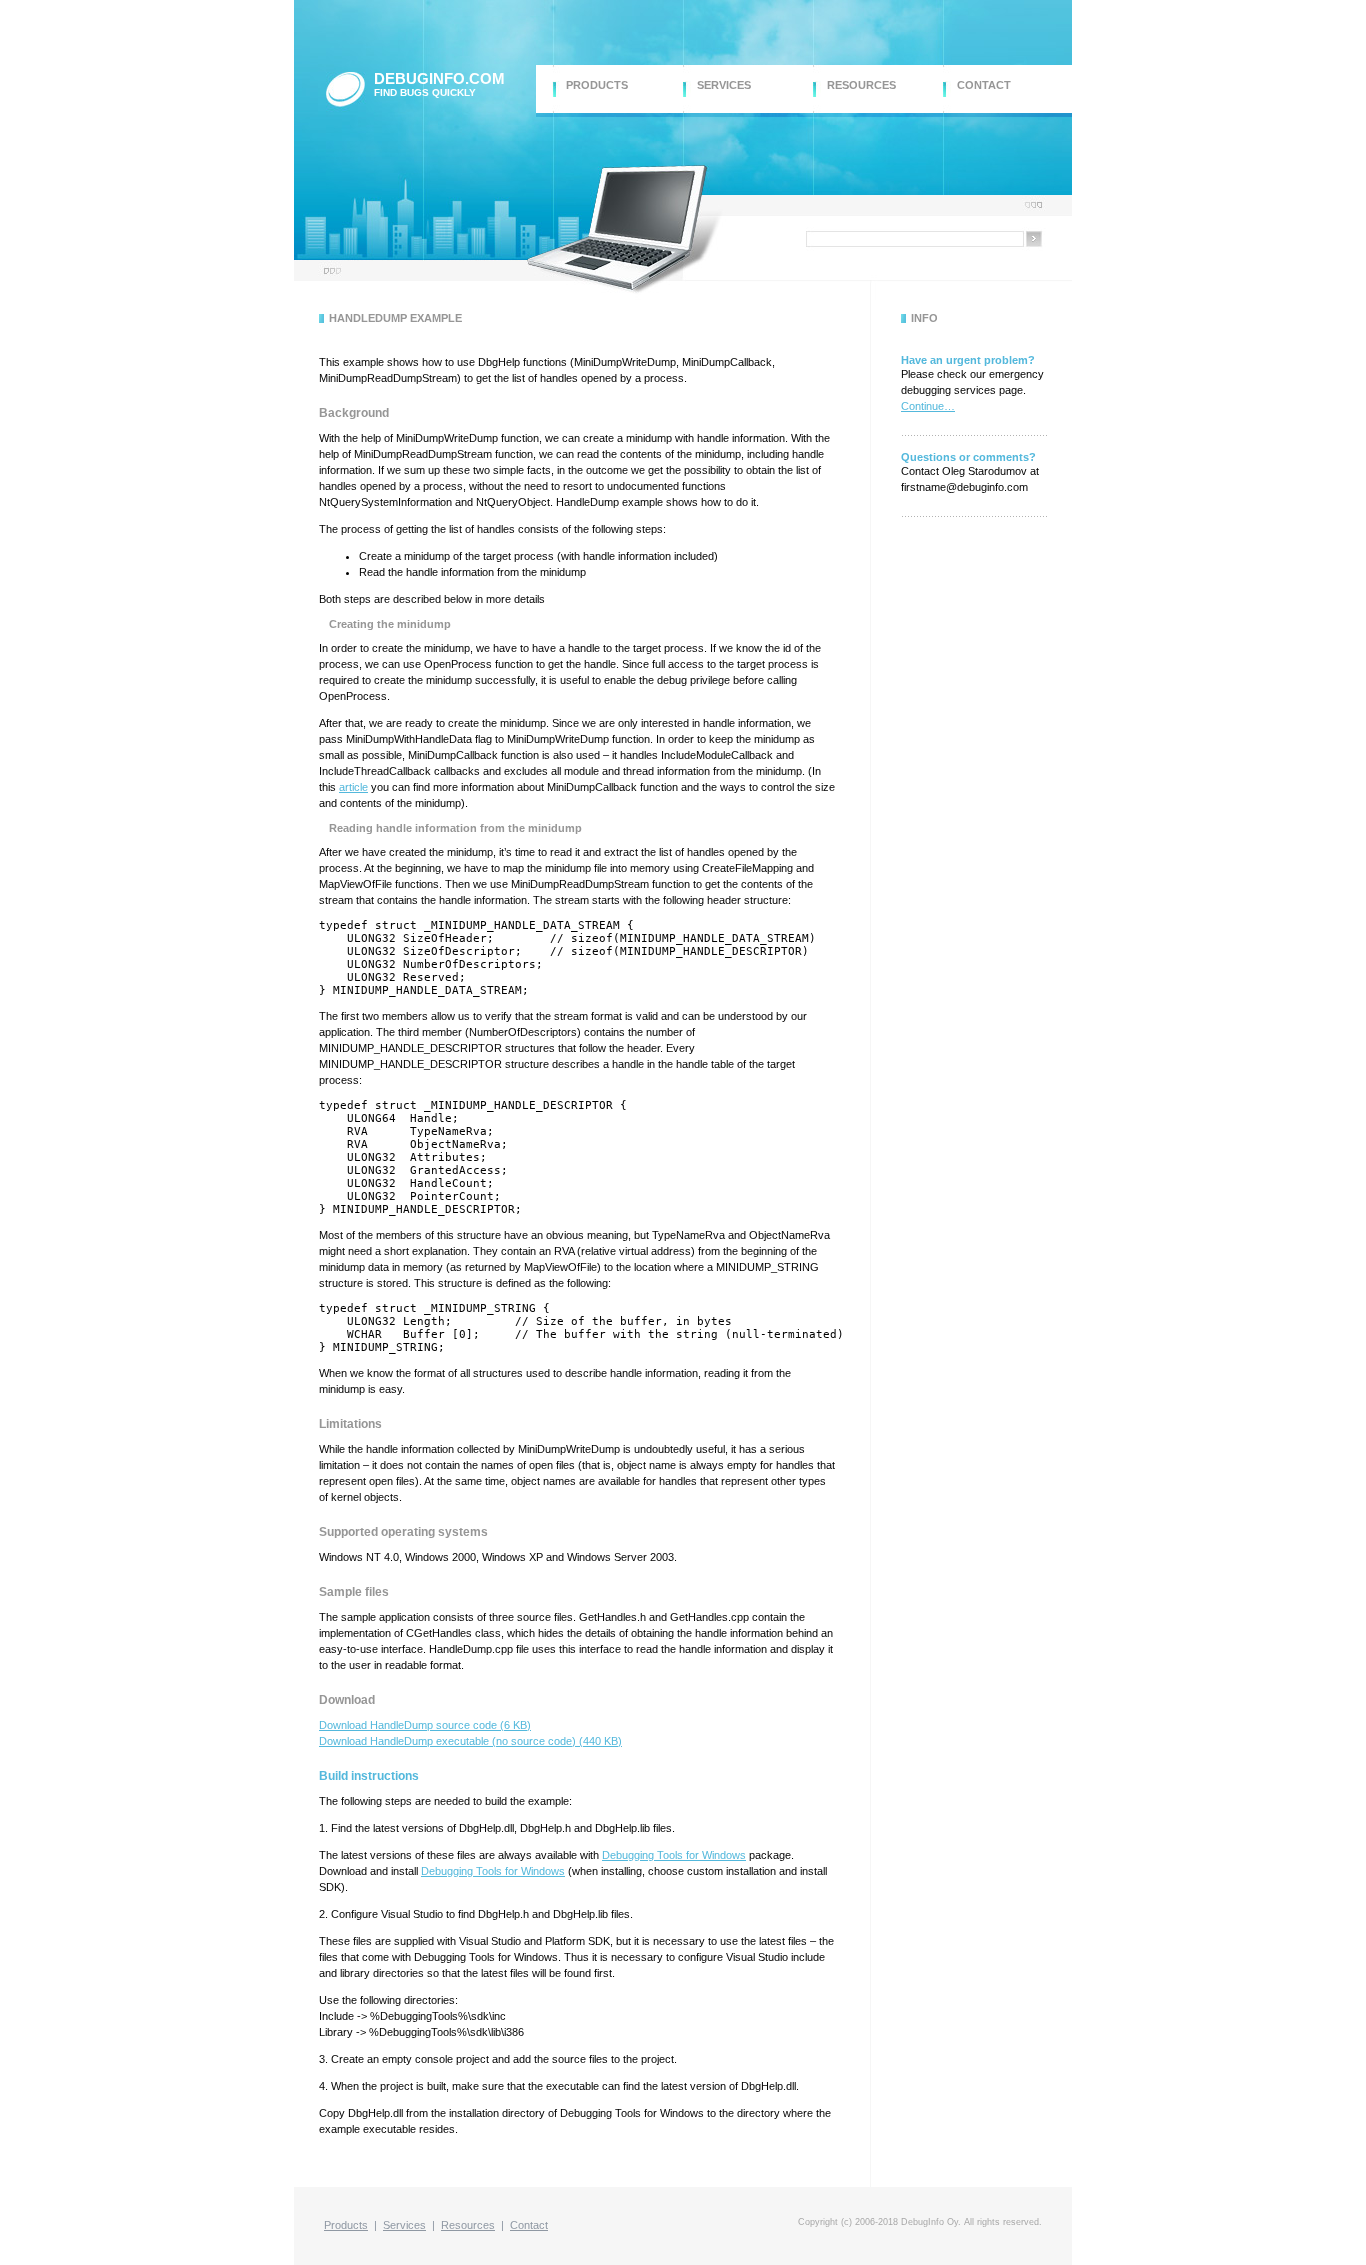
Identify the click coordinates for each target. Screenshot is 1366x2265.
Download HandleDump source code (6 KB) (425, 1725)
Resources (468, 2225)
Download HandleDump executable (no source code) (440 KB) (470, 1741)
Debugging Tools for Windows (674, 1855)
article (353, 787)
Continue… (928, 406)
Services (404, 2225)
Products (346, 2225)
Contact (529, 2225)
